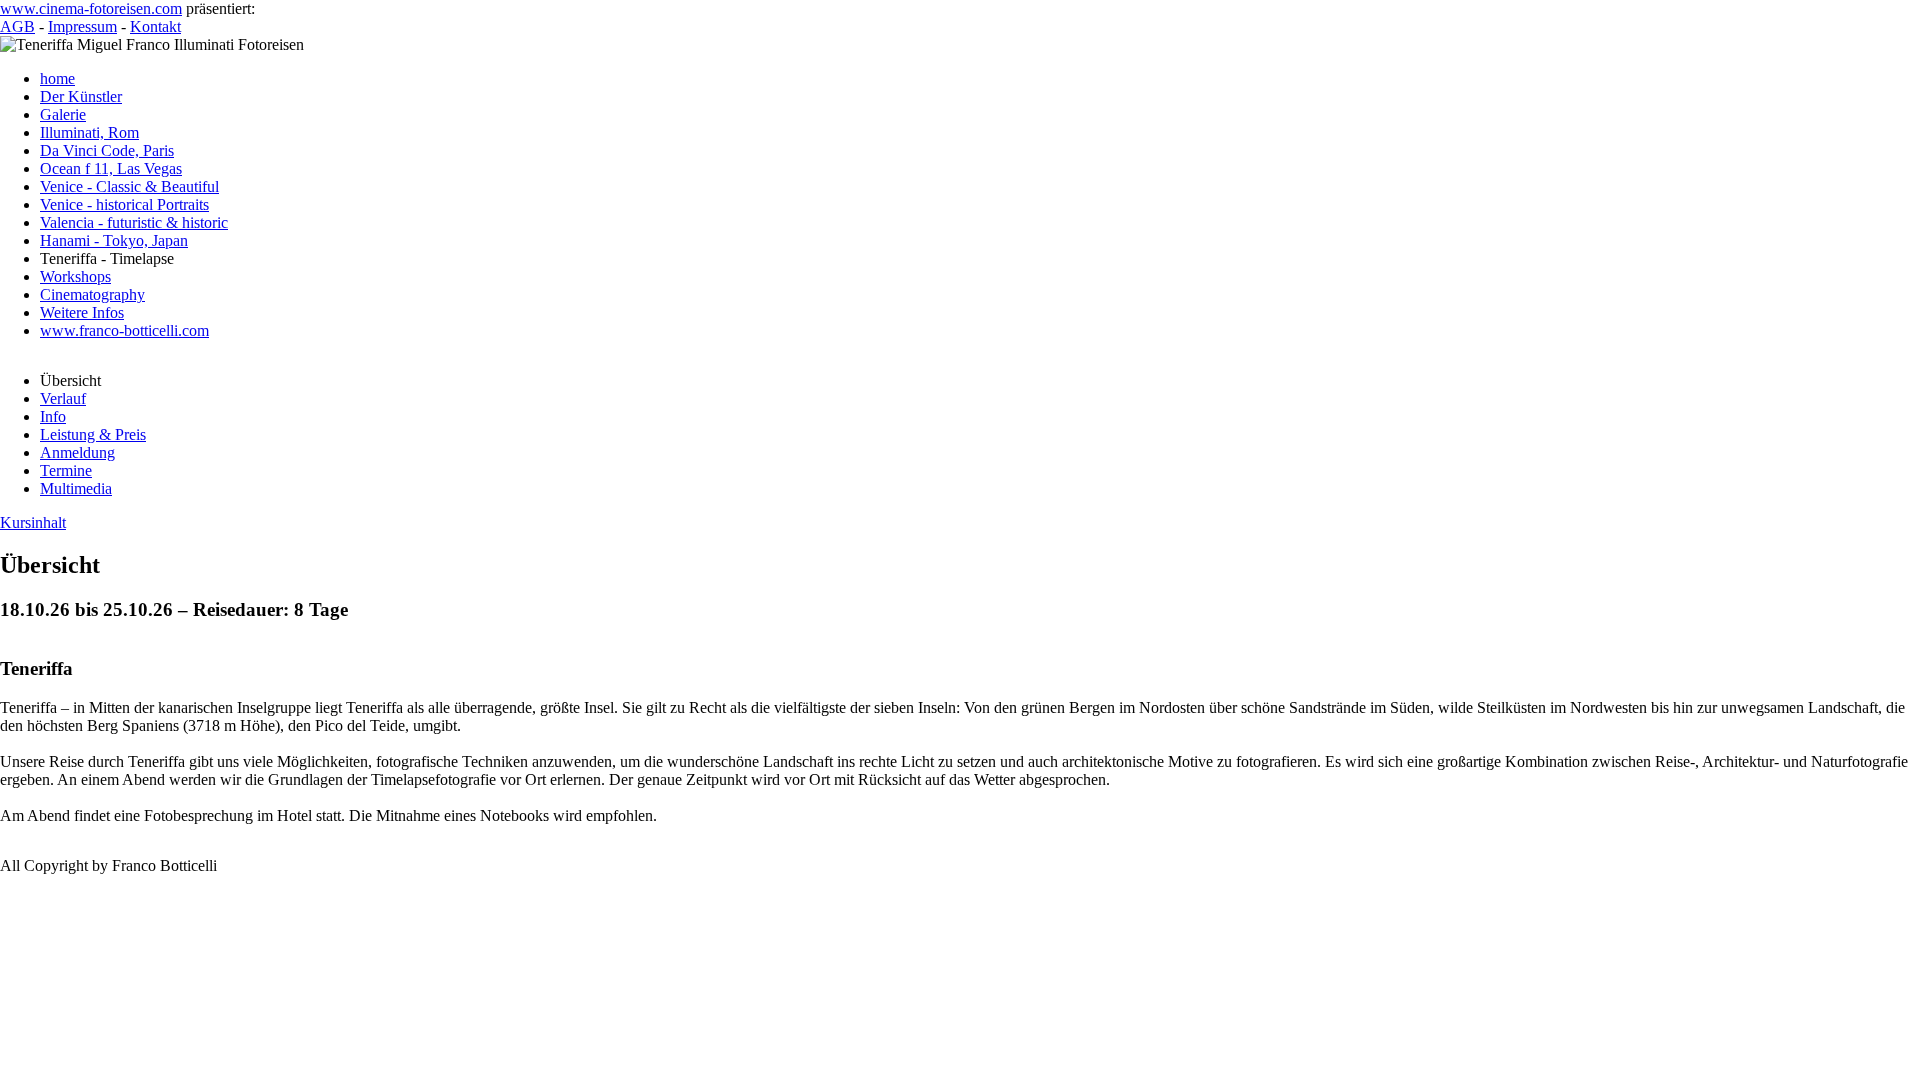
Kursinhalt (33, 522)
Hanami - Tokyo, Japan (114, 240)
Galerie (63, 114)
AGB (17, 26)
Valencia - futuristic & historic (134, 222)
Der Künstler (81, 96)
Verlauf (63, 398)
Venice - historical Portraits (124, 204)
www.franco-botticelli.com (124, 330)
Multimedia (76, 488)
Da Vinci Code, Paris (107, 150)
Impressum (82, 26)
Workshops (75, 276)
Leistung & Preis (93, 434)
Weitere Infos (82, 312)
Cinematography (92, 294)
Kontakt (155, 26)
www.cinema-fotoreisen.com (91, 8)
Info (53, 416)
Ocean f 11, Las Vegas (111, 168)
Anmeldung (77, 452)
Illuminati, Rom (89, 132)
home (57, 78)
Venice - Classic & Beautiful (129, 186)
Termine (66, 470)
